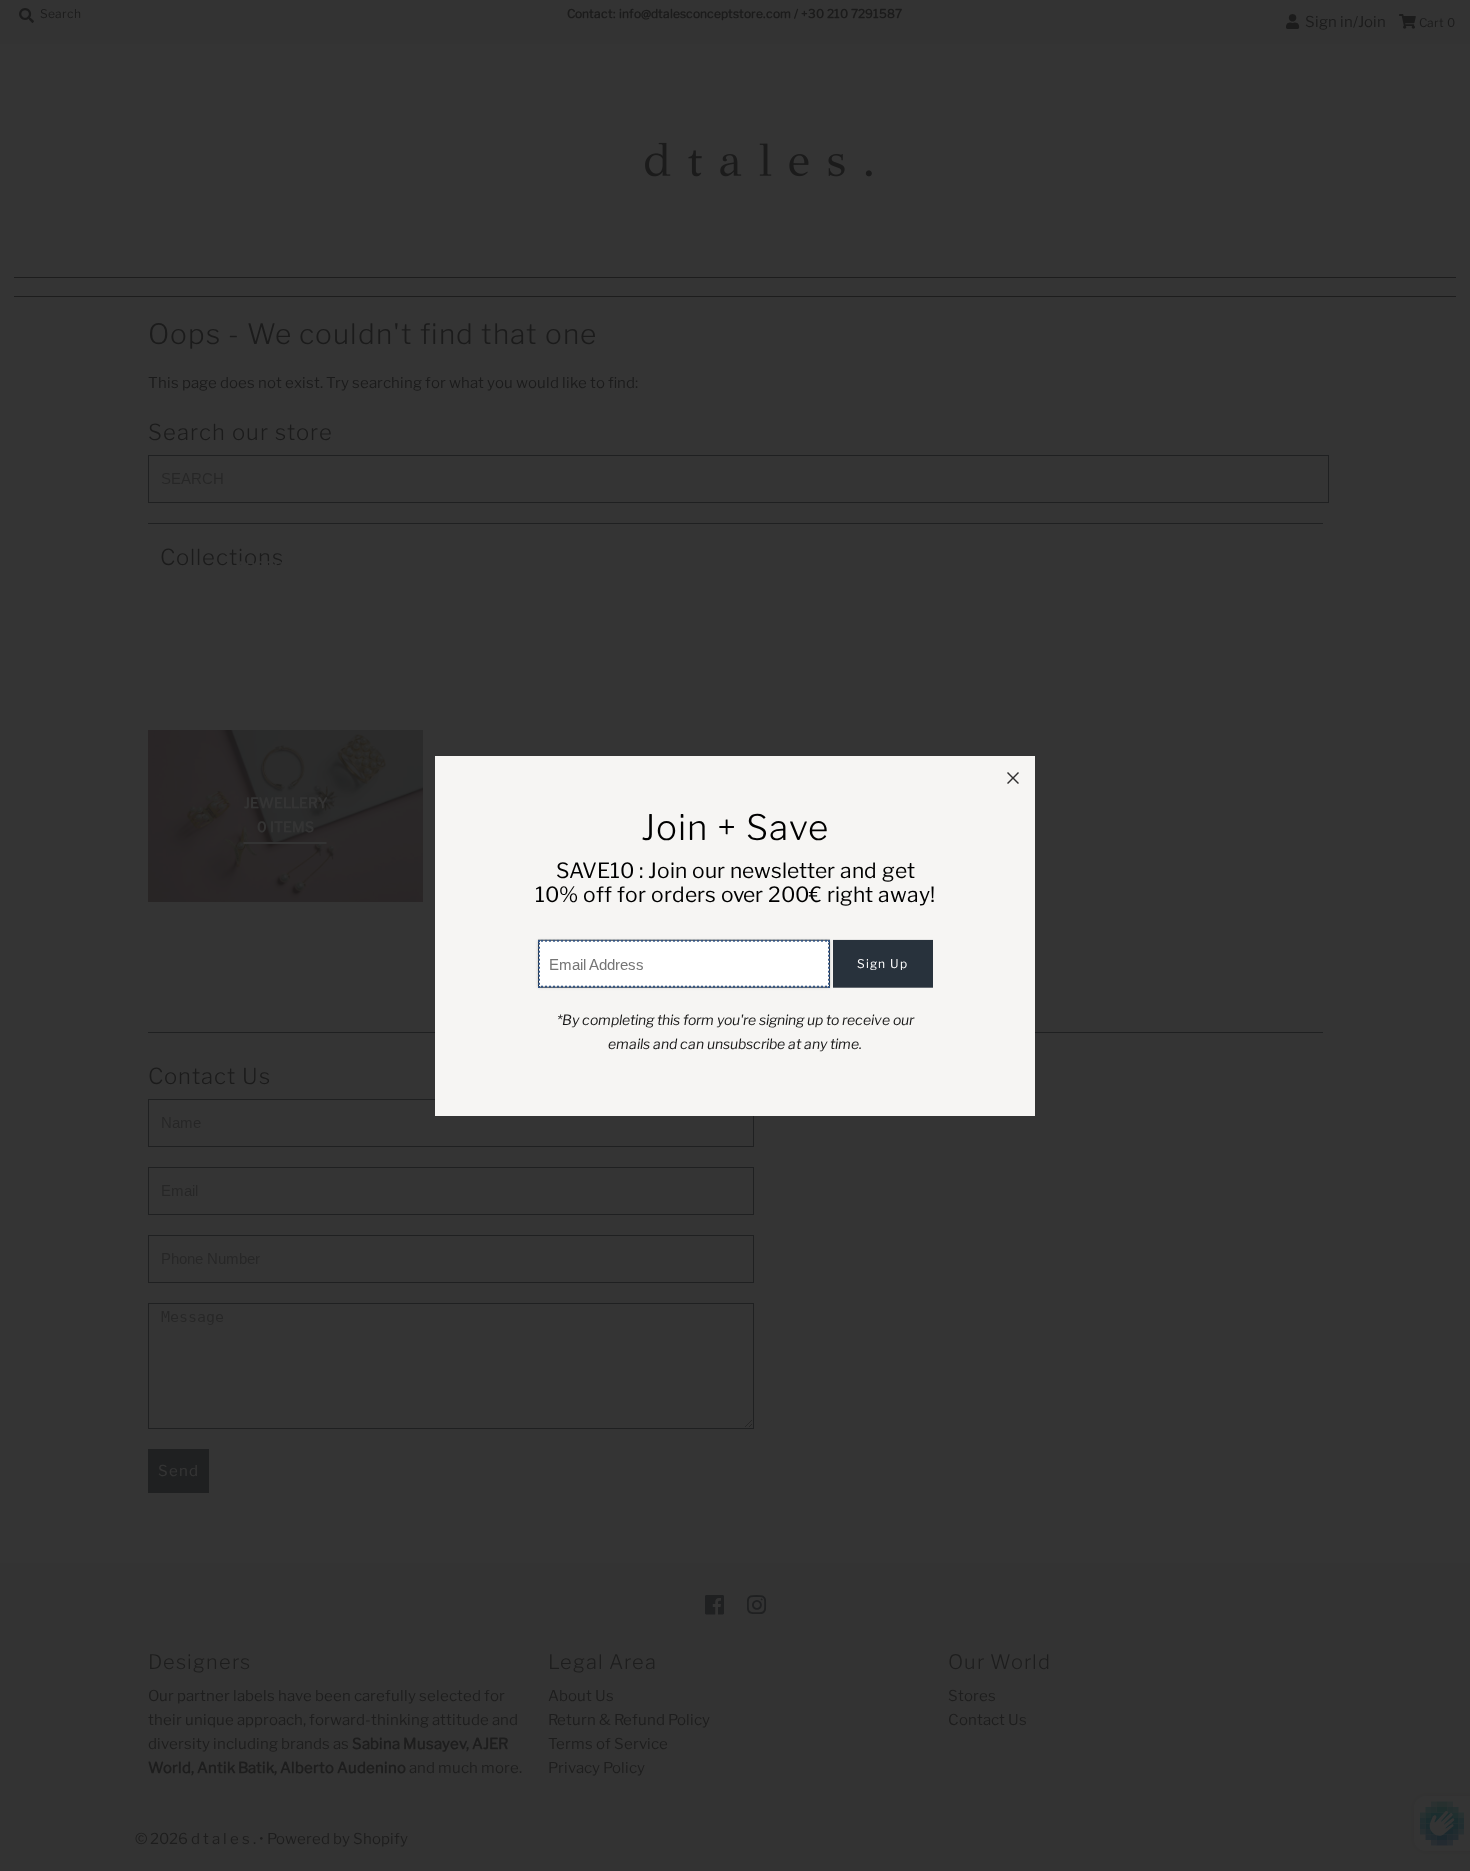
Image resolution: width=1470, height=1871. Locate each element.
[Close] (1013, 778)
